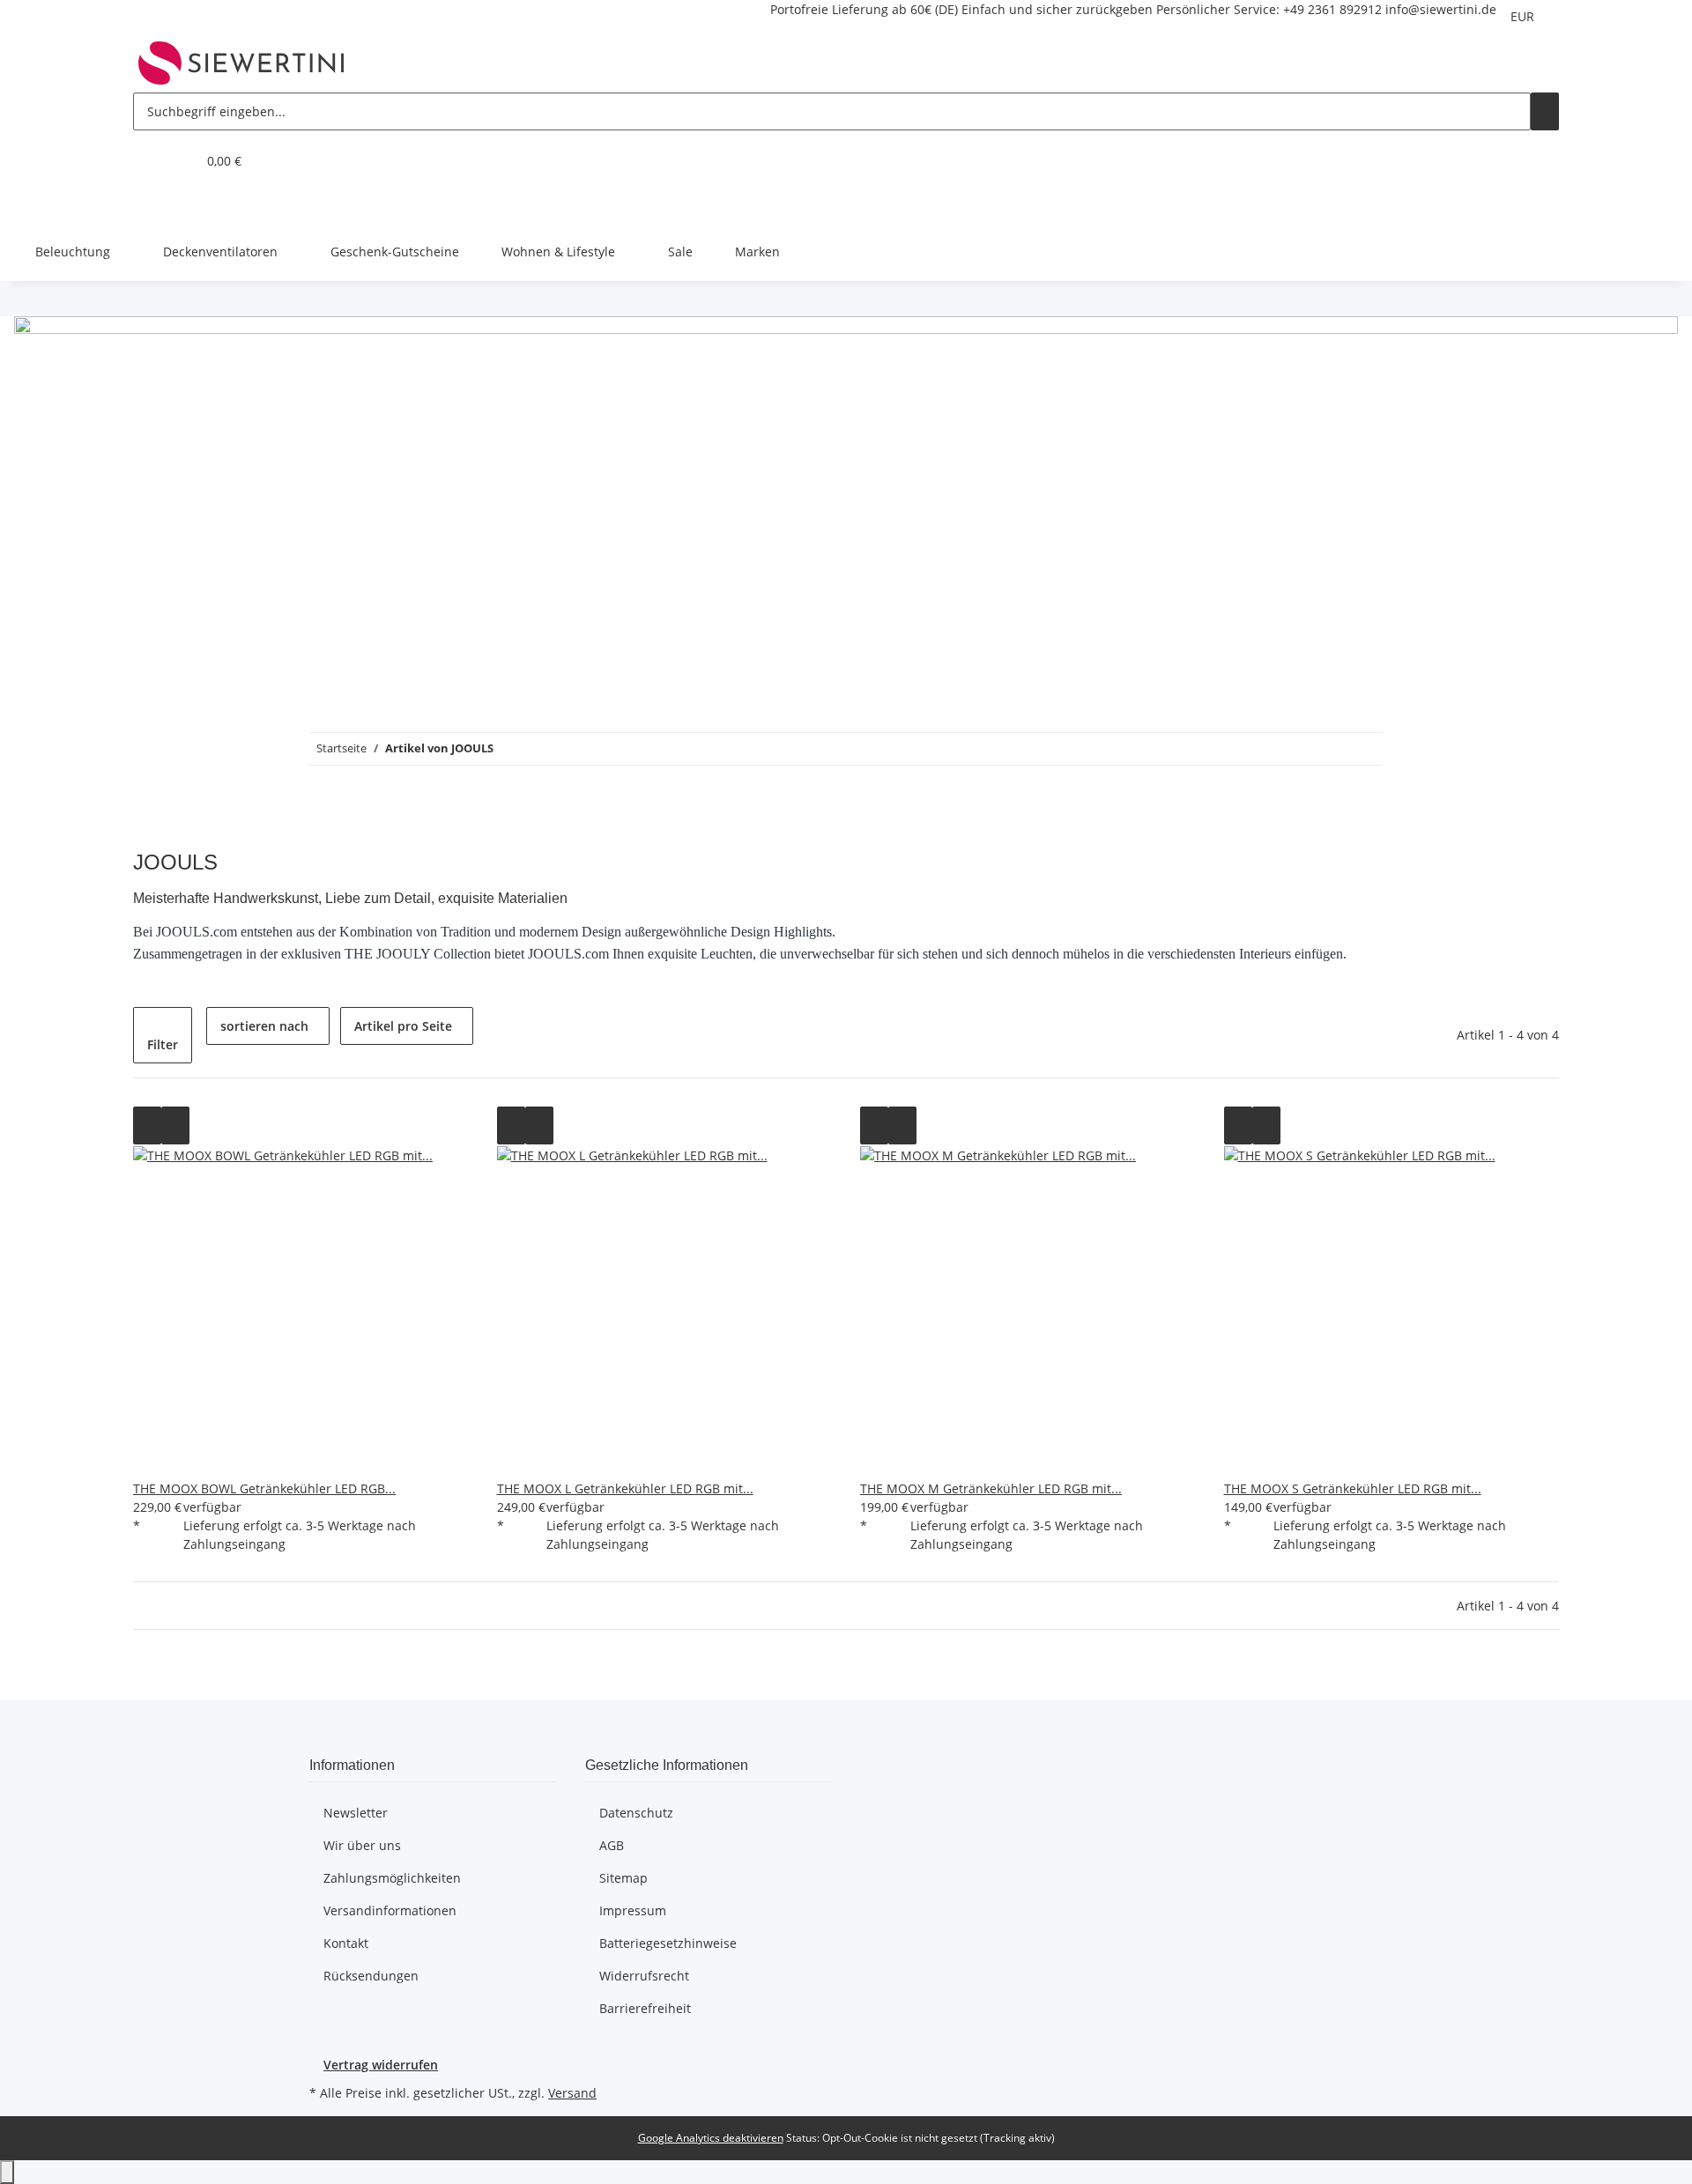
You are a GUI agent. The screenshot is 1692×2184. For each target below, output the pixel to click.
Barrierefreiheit (645, 2008)
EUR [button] (1524, 16)
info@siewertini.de (1441, 9)
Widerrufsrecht (644, 1976)
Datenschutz (636, 1813)
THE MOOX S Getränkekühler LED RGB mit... (1353, 1488)
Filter (163, 1044)
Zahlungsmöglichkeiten (392, 1878)
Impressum (633, 1910)
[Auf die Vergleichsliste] (147, 1125)
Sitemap (623, 1878)
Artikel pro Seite (403, 1026)
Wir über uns (362, 1845)
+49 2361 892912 (1332, 9)
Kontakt (346, 1943)
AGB (612, 1845)
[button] (147, 161)
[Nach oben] (7, 2172)
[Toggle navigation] (155, 206)
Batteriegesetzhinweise (668, 1943)
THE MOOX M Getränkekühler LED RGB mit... (991, 1488)
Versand (572, 2093)
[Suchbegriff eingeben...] (1545, 111)
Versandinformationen (390, 1910)
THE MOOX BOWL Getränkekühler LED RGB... (264, 1488)
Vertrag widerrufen (381, 2065)
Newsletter (356, 1813)
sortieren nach (264, 1026)
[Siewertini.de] (241, 63)
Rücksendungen (371, 1976)
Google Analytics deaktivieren (711, 2138)
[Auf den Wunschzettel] (175, 1125)
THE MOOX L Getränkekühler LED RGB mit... (625, 1488)
